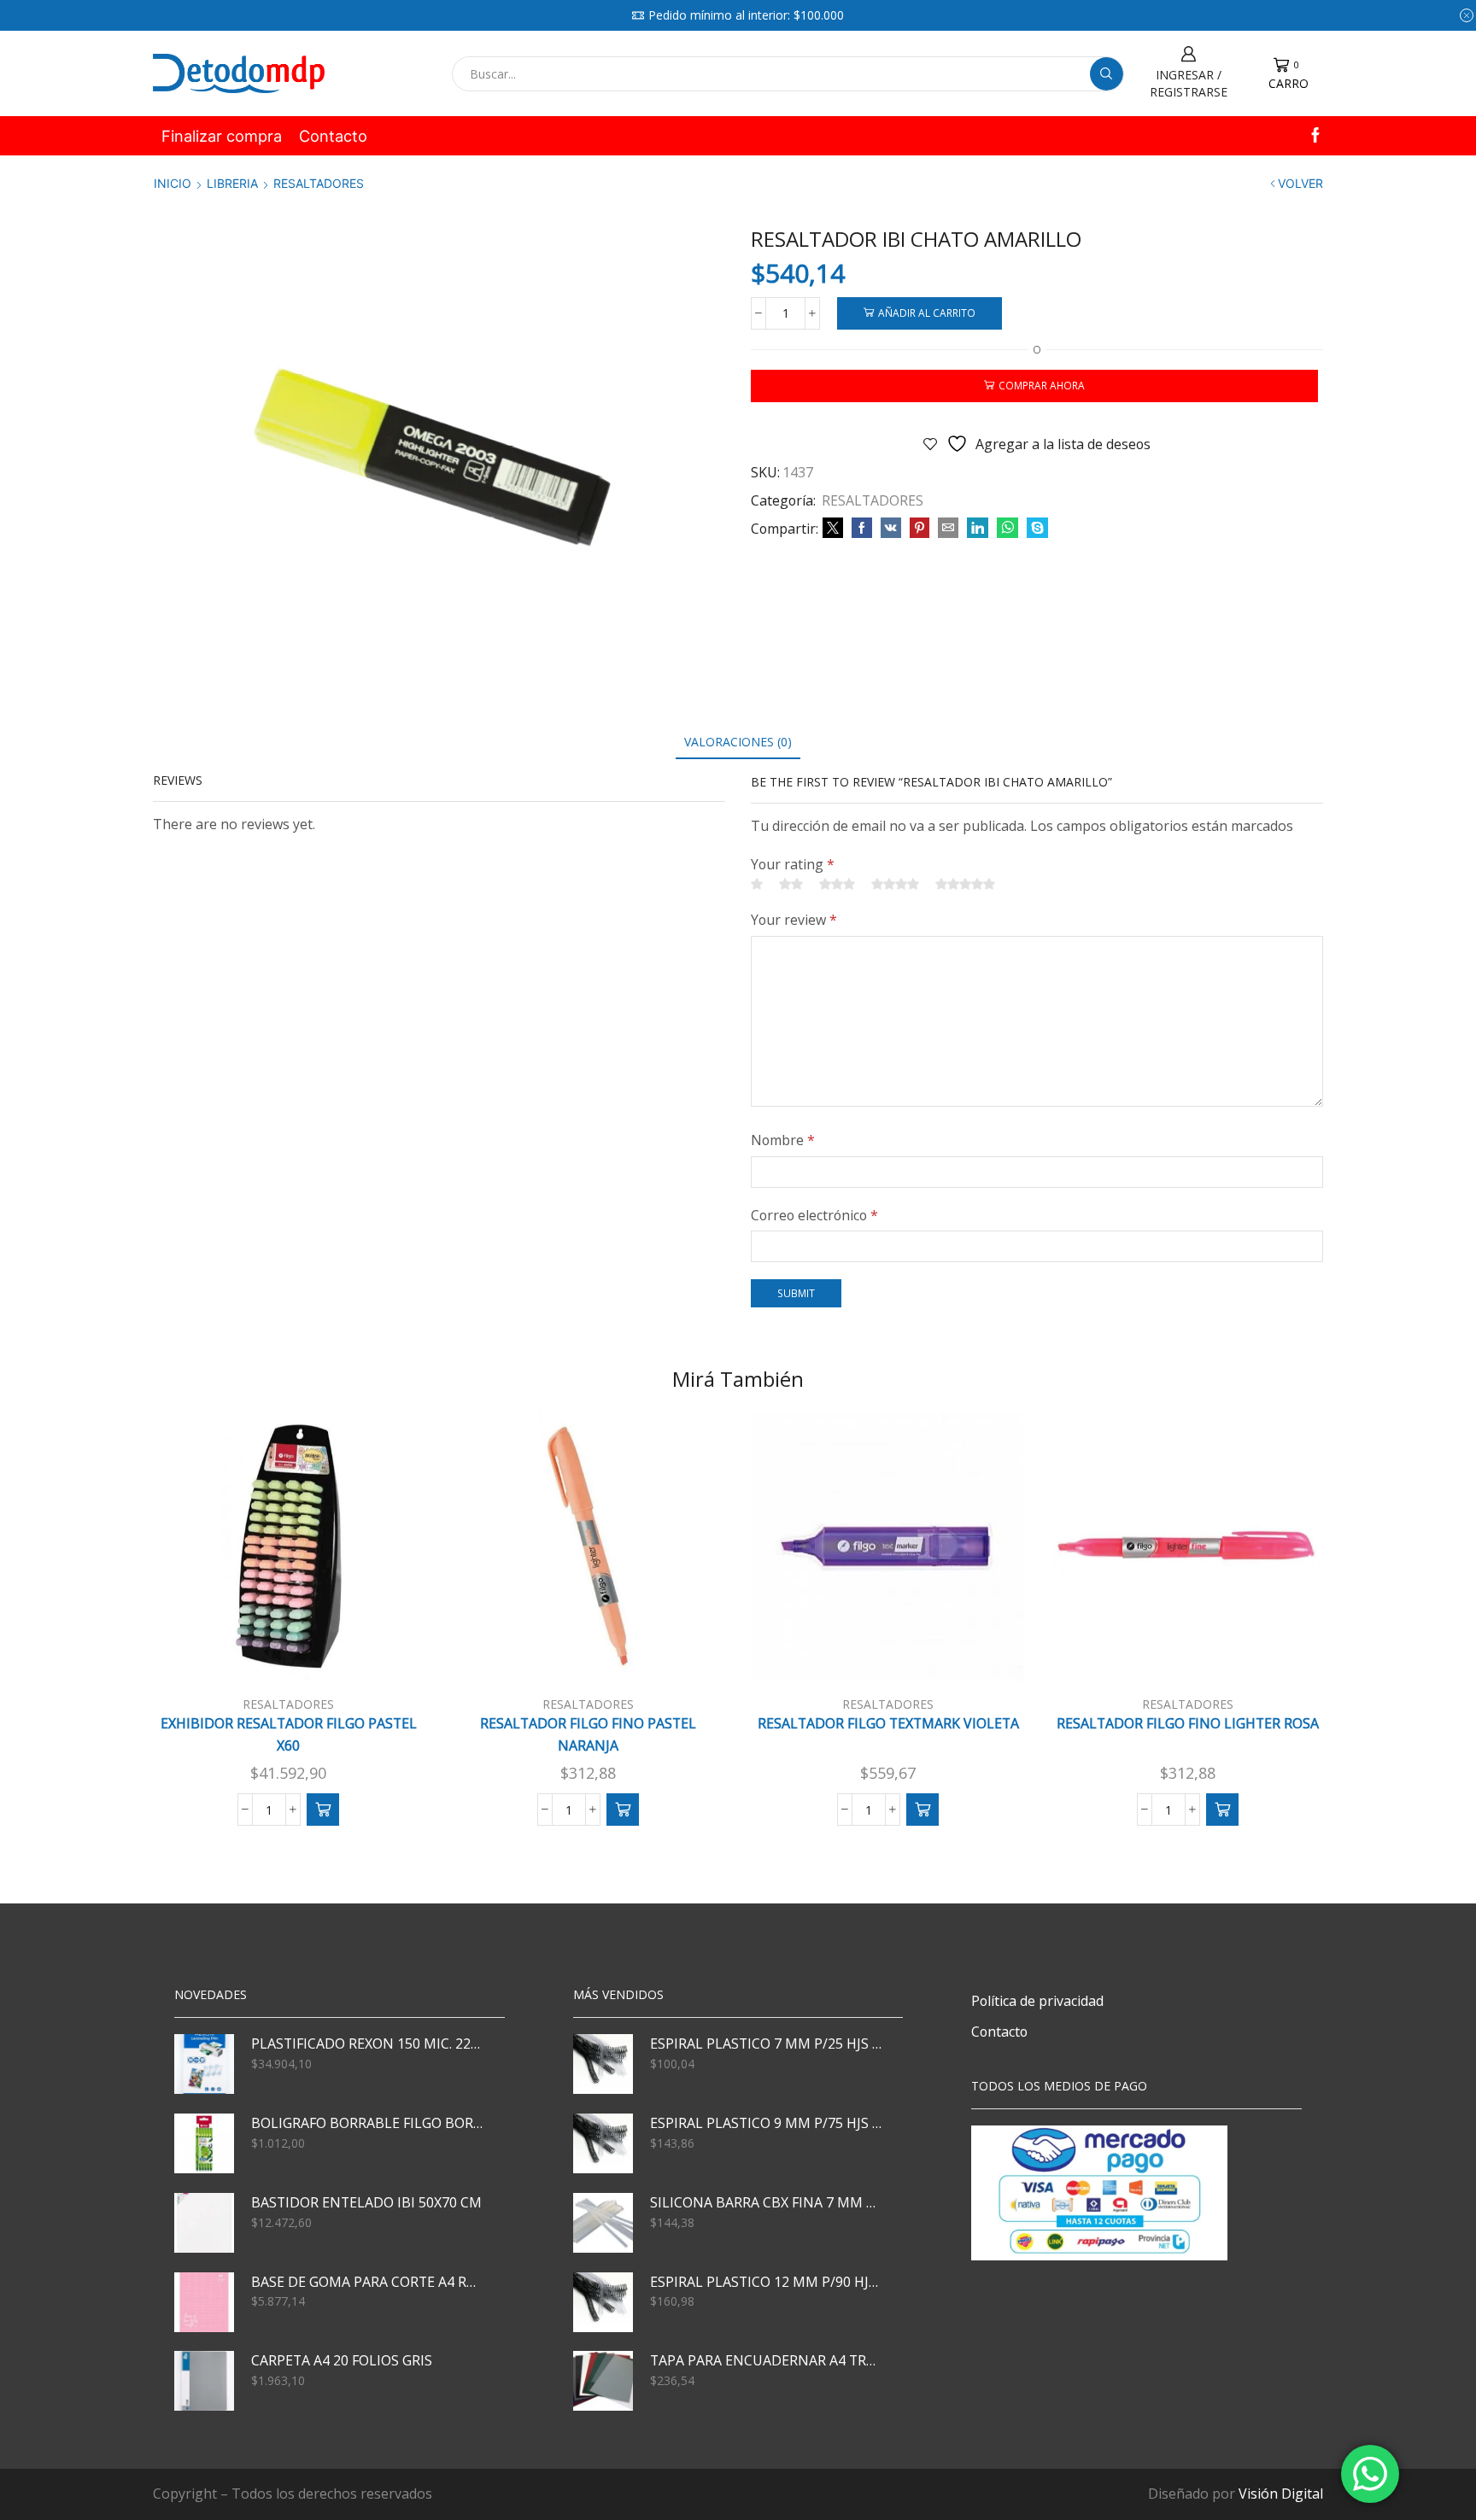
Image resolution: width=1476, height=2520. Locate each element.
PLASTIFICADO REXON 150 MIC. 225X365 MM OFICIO (367, 2043)
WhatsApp (1063, 15)
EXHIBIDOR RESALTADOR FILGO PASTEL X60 (289, 1734)
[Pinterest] (920, 528)
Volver (1300, 183)
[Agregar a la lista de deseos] (388, 1654)
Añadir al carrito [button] (297, 1653)
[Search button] (1107, 74)
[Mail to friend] (948, 528)
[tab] (738, 742)
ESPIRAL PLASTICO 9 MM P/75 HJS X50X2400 (766, 2123)
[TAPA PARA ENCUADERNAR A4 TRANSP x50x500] (603, 2381)
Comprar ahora (1042, 385)
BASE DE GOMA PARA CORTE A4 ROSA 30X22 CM (367, 2282)
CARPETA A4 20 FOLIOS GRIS (342, 2360)
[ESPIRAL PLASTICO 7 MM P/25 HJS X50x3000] (603, 2064)
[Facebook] (1315, 136)
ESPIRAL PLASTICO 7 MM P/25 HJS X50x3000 (766, 2043)
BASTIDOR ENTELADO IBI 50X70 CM (366, 2202)
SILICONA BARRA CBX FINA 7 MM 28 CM (766, 2202)
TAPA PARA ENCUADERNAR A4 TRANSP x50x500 (766, 2360)
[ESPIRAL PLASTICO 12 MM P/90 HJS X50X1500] (603, 2302)
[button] (323, 1810)
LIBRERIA (232, 183)
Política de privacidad (1037, 2001)
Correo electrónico (814, 1215)
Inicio (173, 183)
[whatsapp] (1007, 528)
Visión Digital (1281, 2494)
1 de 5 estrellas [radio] (757, 884)
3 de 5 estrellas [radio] (837, 884)
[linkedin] (978, 528)
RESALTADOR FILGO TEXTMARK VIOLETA (888, 1723)
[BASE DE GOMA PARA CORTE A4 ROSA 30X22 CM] (204, 2302)
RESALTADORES (319, 183)
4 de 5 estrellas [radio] (895, 884)
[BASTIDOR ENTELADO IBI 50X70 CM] (204, 2223)
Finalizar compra (222, 136)
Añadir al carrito (927, 313)
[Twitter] (833, 528)
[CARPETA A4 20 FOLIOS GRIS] (204, 2381)
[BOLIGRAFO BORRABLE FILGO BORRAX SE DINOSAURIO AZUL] (204, 2143)
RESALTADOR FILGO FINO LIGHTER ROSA (1188, 1723)
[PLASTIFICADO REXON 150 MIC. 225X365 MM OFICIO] (204, 2064)
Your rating (793, 864)
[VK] (891, 528)
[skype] (1035, 528)
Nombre (783, 1140)
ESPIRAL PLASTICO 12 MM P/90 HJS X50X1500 (766, 2282)
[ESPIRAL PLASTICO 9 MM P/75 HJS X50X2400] (603, 2143)
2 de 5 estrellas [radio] (791, 884)
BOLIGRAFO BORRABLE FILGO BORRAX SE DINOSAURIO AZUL (367, 2123)
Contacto (333, 136)
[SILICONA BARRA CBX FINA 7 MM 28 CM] (603, 2223)
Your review (794, 920)
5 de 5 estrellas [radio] (965, 884)
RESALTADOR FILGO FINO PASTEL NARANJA (588, 1734)
